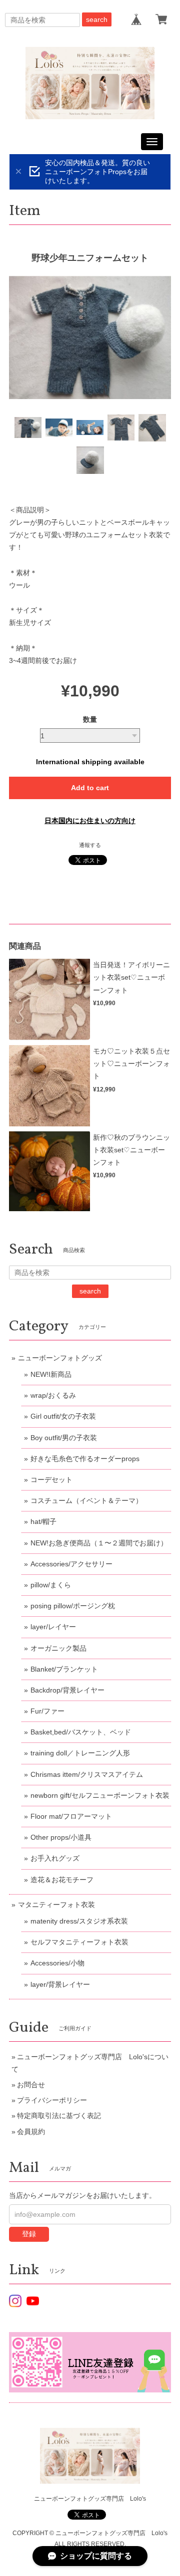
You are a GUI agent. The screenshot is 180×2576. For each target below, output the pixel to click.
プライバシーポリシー (52, 2100)
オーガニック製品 (58, 1648)
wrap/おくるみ (53, 1395)
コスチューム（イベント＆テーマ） (86, 1501)
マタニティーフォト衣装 (56, 1905)
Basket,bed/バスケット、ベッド (81, 1732)
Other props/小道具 (61, 1837)
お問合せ (31, 2085)
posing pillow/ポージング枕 (73, 1606)
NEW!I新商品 (51, 1374)
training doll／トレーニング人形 (80, 1753)
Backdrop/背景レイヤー (67, 1690)
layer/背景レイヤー (60, 1984)
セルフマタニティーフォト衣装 (79, 1942)
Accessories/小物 (57, 1963)
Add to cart (90, 788)
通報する (90, 845)
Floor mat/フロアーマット (71, 1816)
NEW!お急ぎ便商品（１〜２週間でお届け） (99, 1543)
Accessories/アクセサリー (71, 1564)
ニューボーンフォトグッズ (60, 1358)
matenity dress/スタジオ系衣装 (79, 1921)
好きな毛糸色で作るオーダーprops (85, 1459)
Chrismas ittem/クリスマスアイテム (87, 1774)
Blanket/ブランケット (64, 1669)
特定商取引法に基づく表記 (59, 2116)
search (97, 19)
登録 (29, 2234)
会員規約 (31, 2132)
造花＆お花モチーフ (62, 1880)
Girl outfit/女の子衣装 (63, 1416)
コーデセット (51, 1480)
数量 (90, 719)
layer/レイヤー (53, 1627)
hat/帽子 (43, 1521)
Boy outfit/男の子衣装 (64, 1438)
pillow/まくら (51, 1585)
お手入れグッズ (55, 1858)
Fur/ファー (47, 1711)
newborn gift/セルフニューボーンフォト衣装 (100, 1795)
